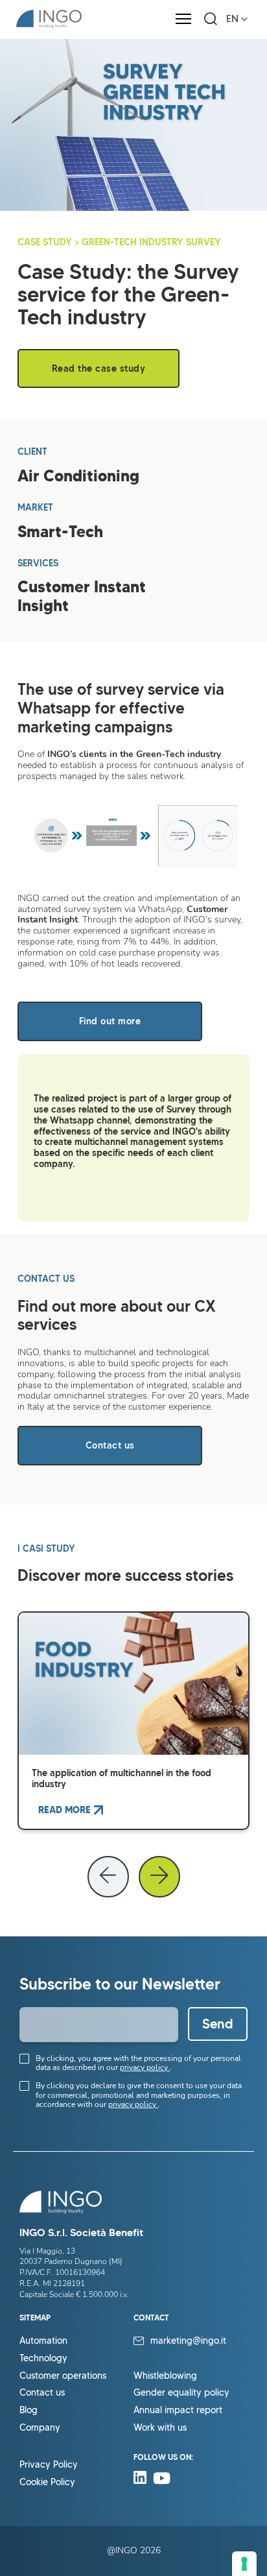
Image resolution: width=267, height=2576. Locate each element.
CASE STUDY (45, 242)
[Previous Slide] (108, 1877)
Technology (43, 2358)
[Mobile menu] (183, 19)
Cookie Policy (47, 2482)
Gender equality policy (181, 2393)
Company (40, 2428)
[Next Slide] (159, 1877)
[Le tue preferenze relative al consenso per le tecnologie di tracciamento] (244, 2564)
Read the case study (99, 368)
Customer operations (63, 2376)
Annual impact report (178, 2410)
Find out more (110, 1021)
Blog (29, 2410)
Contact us (110, 1445)
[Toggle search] (211, 19)
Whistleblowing (165, 2376)
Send (218, 2024)
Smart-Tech (60, 532)
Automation (43, 2341)
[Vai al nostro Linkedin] (143, 2481)
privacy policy (145, 2067)
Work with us (160, 2428)
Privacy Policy (49, 2465)
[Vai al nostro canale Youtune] (162, 2481)
